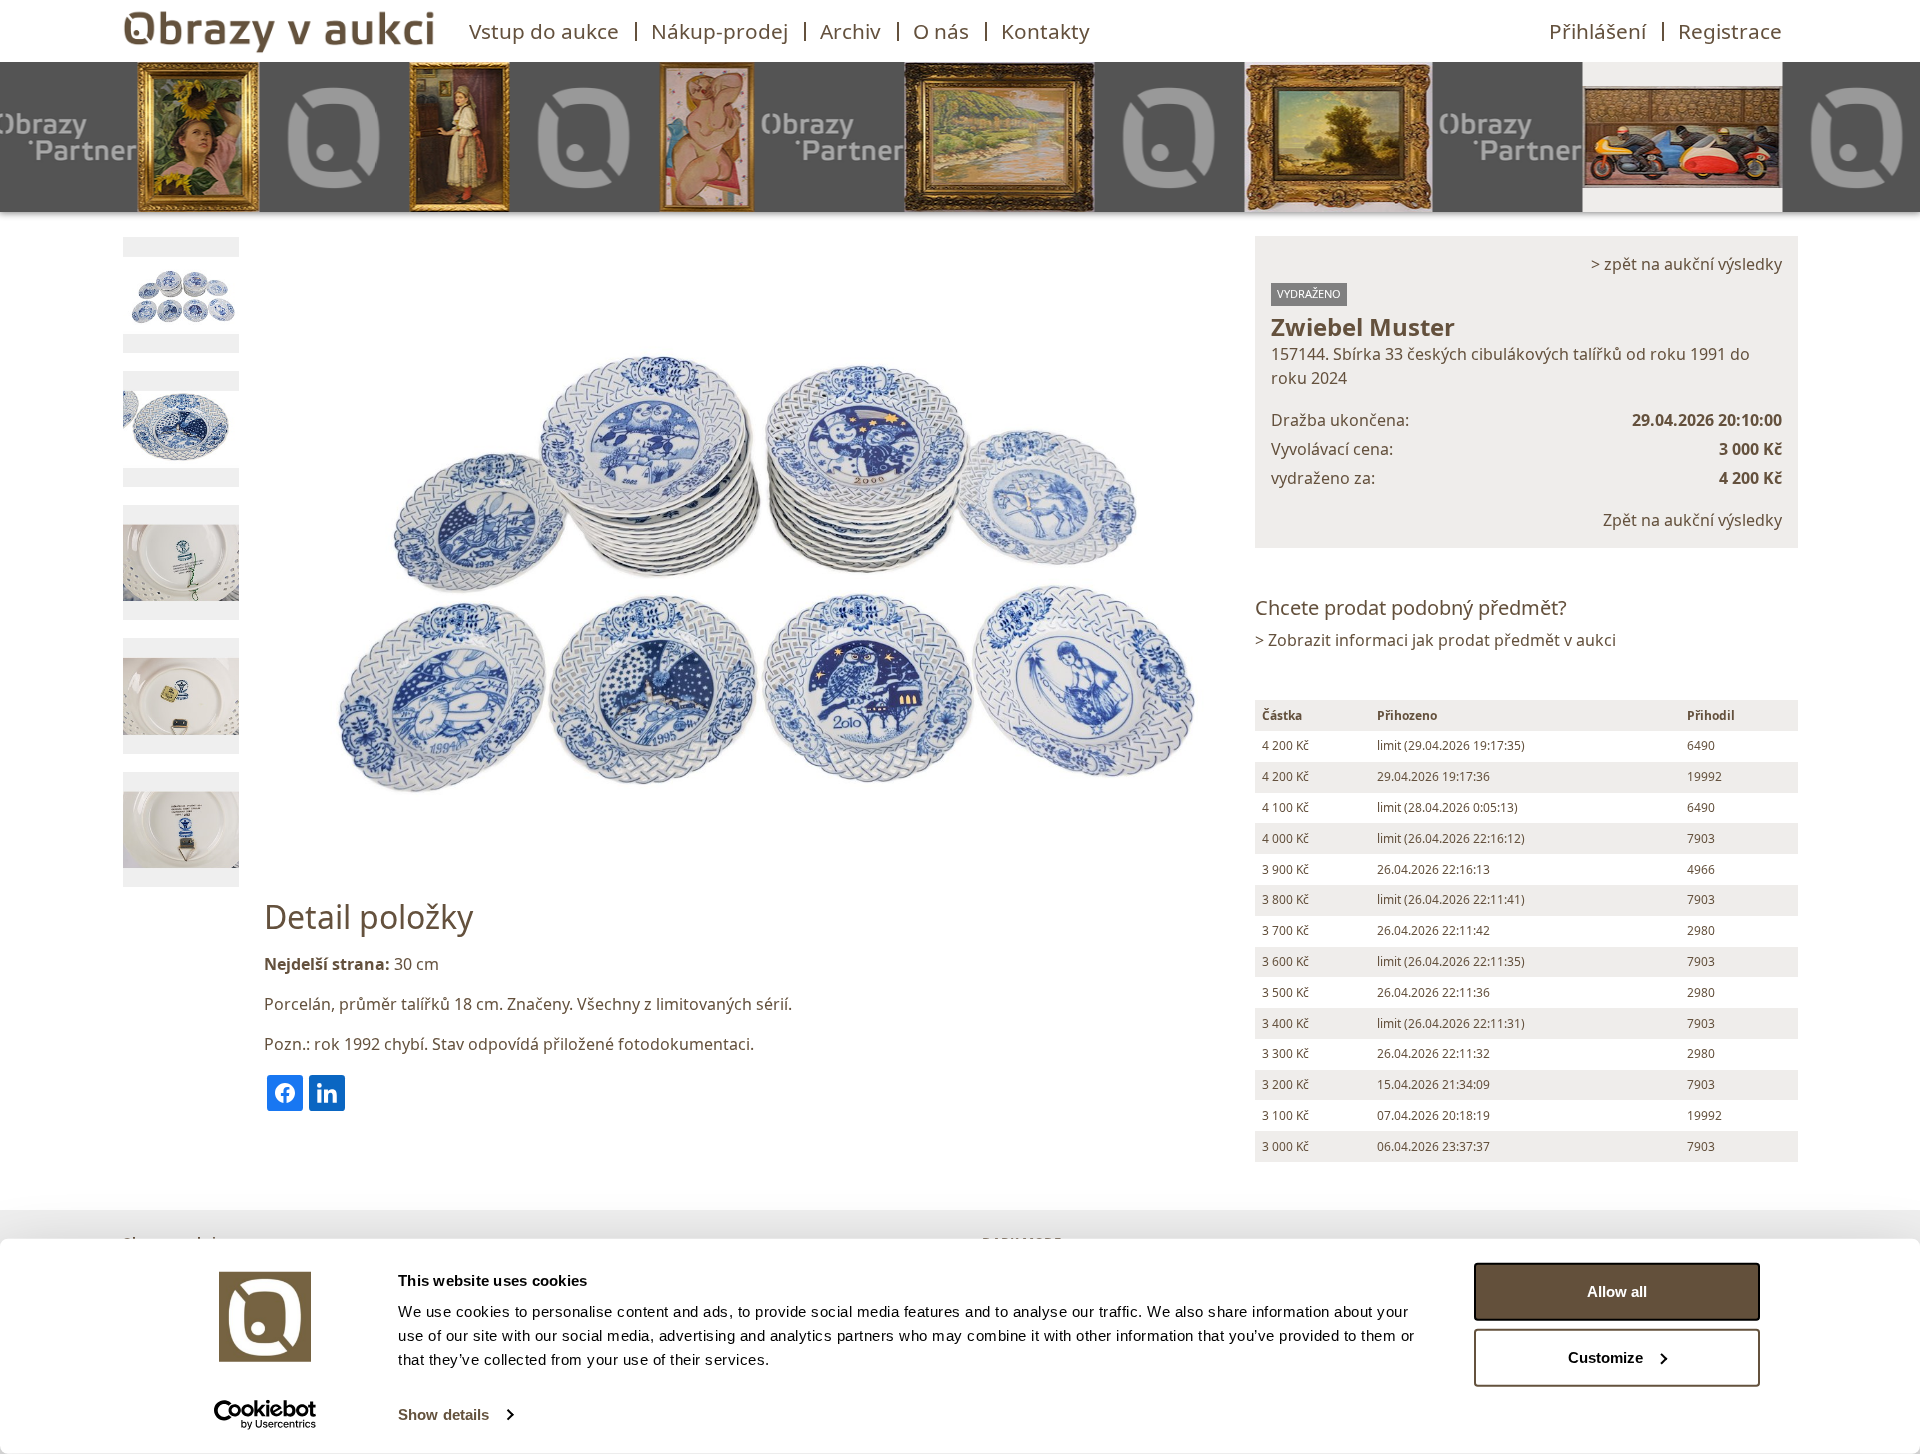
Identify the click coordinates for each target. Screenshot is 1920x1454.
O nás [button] (941, 31)
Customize (1605, 1356)
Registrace (1730, 31)
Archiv (850, 31)
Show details (443, 1414)
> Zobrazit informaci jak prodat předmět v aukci (1435, 640)
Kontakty (1045, 31)
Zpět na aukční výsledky (1692, 520)
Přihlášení (1597, 31)
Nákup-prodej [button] (719, 31)
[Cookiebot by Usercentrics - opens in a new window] (265, 1415)
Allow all (1617, 1291)
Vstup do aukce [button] (544, 31)
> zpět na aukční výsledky (1686, 264)
